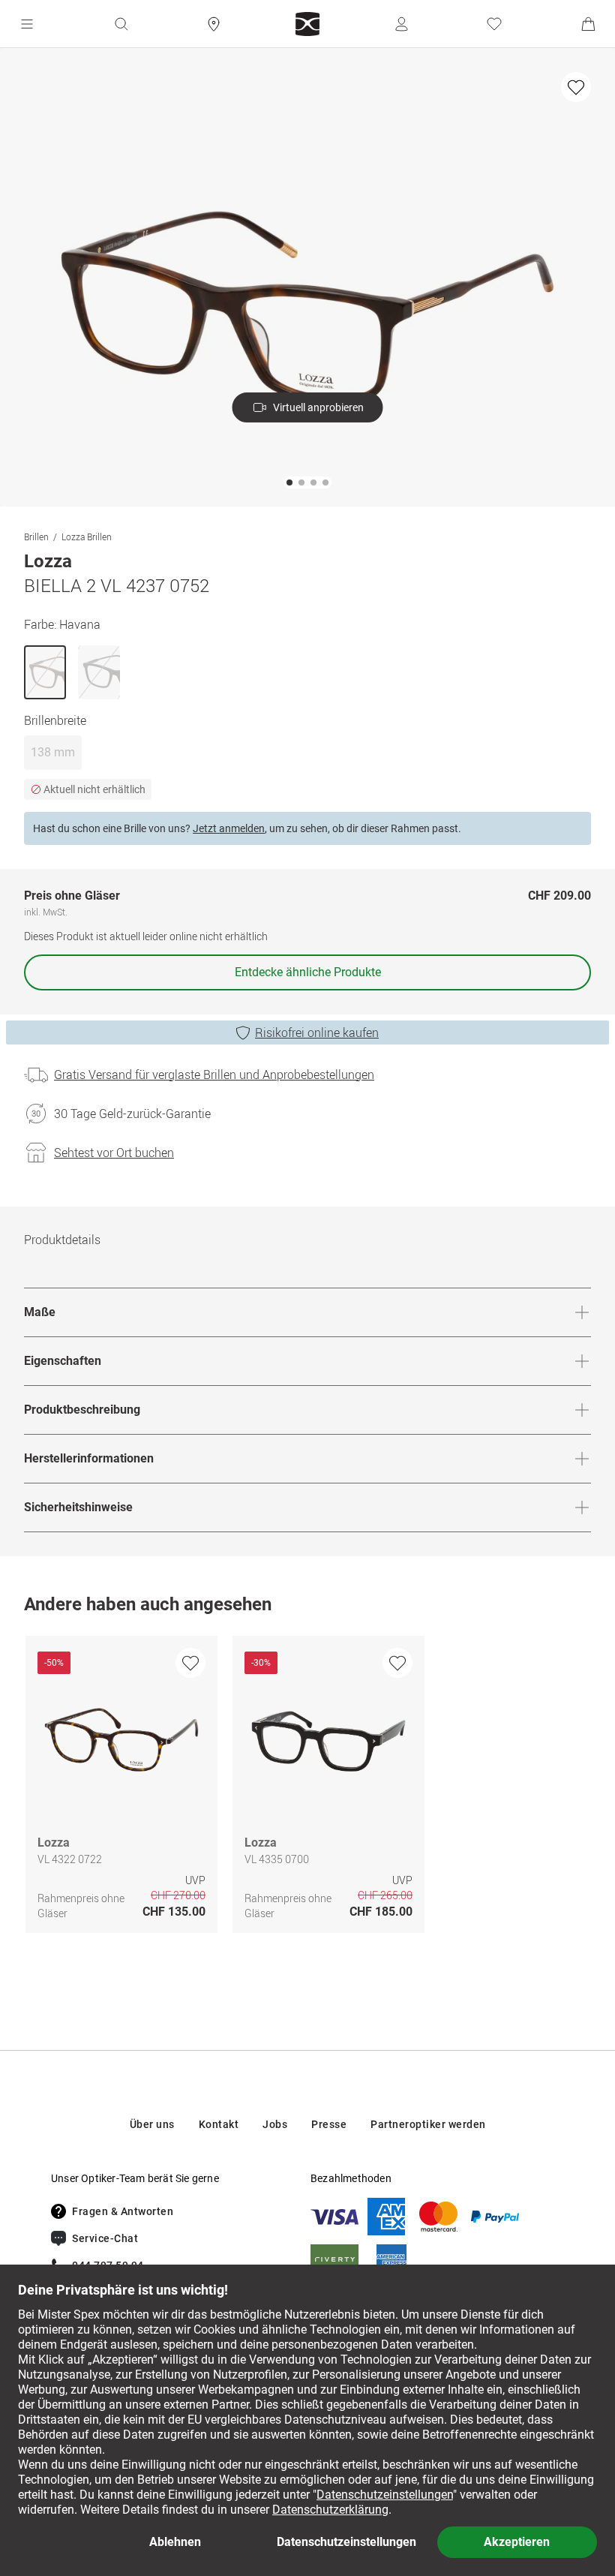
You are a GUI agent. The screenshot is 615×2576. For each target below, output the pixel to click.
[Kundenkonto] (401, 24)
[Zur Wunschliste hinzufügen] (576, 87)
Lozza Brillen (87, 537)
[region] (307, 1788)
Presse (329, 2124)
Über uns (152, 2124)
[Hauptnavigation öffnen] (27, 24)
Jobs (275, 2124)
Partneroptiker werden (428, 2124)
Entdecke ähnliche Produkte (308, 972)
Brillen (36, 537)
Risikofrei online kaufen (317, 1033)
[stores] (214, 24)
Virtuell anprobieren (318, 407)
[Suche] (121, 24)
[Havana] (45, 672)
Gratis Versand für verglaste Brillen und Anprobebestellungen (214, 1075)
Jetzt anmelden (229, 828)
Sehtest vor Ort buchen (114, 1153)
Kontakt (219, 2124)
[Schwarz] (99, 672)
